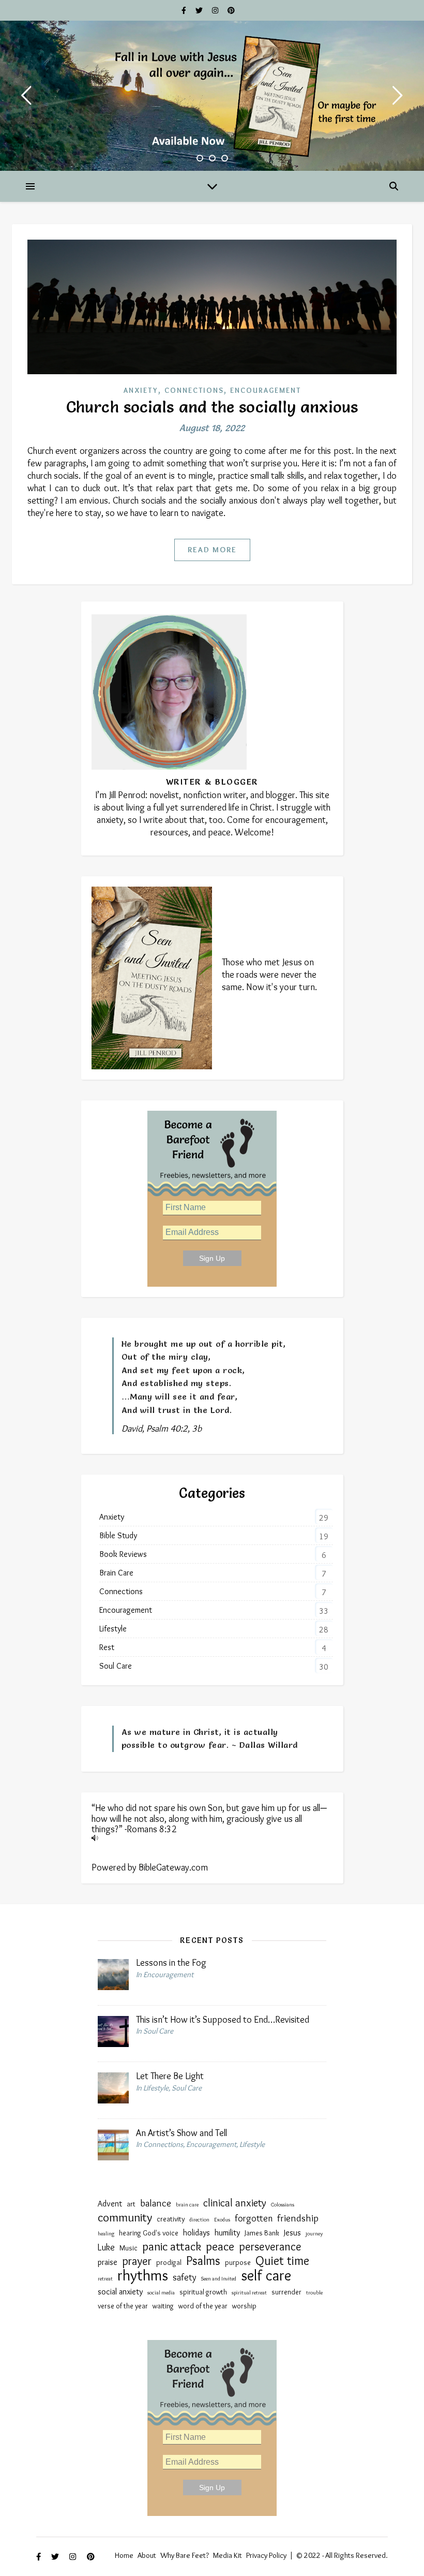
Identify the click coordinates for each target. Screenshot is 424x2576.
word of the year (203, 2306)
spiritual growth (203, 2292)
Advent (110, 2203)
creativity (171, 2219)
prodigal (169, 2263)
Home (124, 2555)
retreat (105, 2279)
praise (108, 2262)
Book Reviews (123, 1554)
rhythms (143, 2275)
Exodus (222, 2220)
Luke (106, 2247)
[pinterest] (231, 10)
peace (220, 2246)
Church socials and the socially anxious (212, 407)
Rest (107, 1647)
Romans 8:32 (152, 1829)
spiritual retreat (249, 2293)
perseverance (270, 2246)
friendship (298, 2218)
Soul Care (116, 1666)
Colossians (283, 2205)
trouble (314, 2293)
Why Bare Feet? (185, 2555)
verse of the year (123, 2306)
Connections (194, 390)
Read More (212, 550)
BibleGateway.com (173, 1867)
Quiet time (282, 2261)
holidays (196, 2232)
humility (227, 2232)
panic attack (172, 2246)
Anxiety (141, 390)
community (125, 2217)
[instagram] (216, 10)
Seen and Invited (219, 2279)
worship (244, 2306)
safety (185, 2277)
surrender (286, 2292)
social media (161, 2293)
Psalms (203, 2261)
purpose (238, 2263)
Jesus (292, 2232)
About (147, 2555)
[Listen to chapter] (212, 1838)
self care (266, 2275)
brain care (187, 2205)
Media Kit (228, 2555)
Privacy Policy (266, 2555)
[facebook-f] (185, 10)
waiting (163, 2306)
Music (128, 2248)
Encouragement (266, 390)
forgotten (254, 2218)
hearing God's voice (149, 2233)
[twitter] (200, 10)
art (131, 2204)
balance (156, 2203)
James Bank (262, 2233)
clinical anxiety (235, 2203)
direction (199, 2220)
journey (314, 2234)
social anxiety (120, 2291)
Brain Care (116, 1573)
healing (106, 2234)
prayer (137, 2261)
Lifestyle (113, 1629)
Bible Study (118, 1535)
